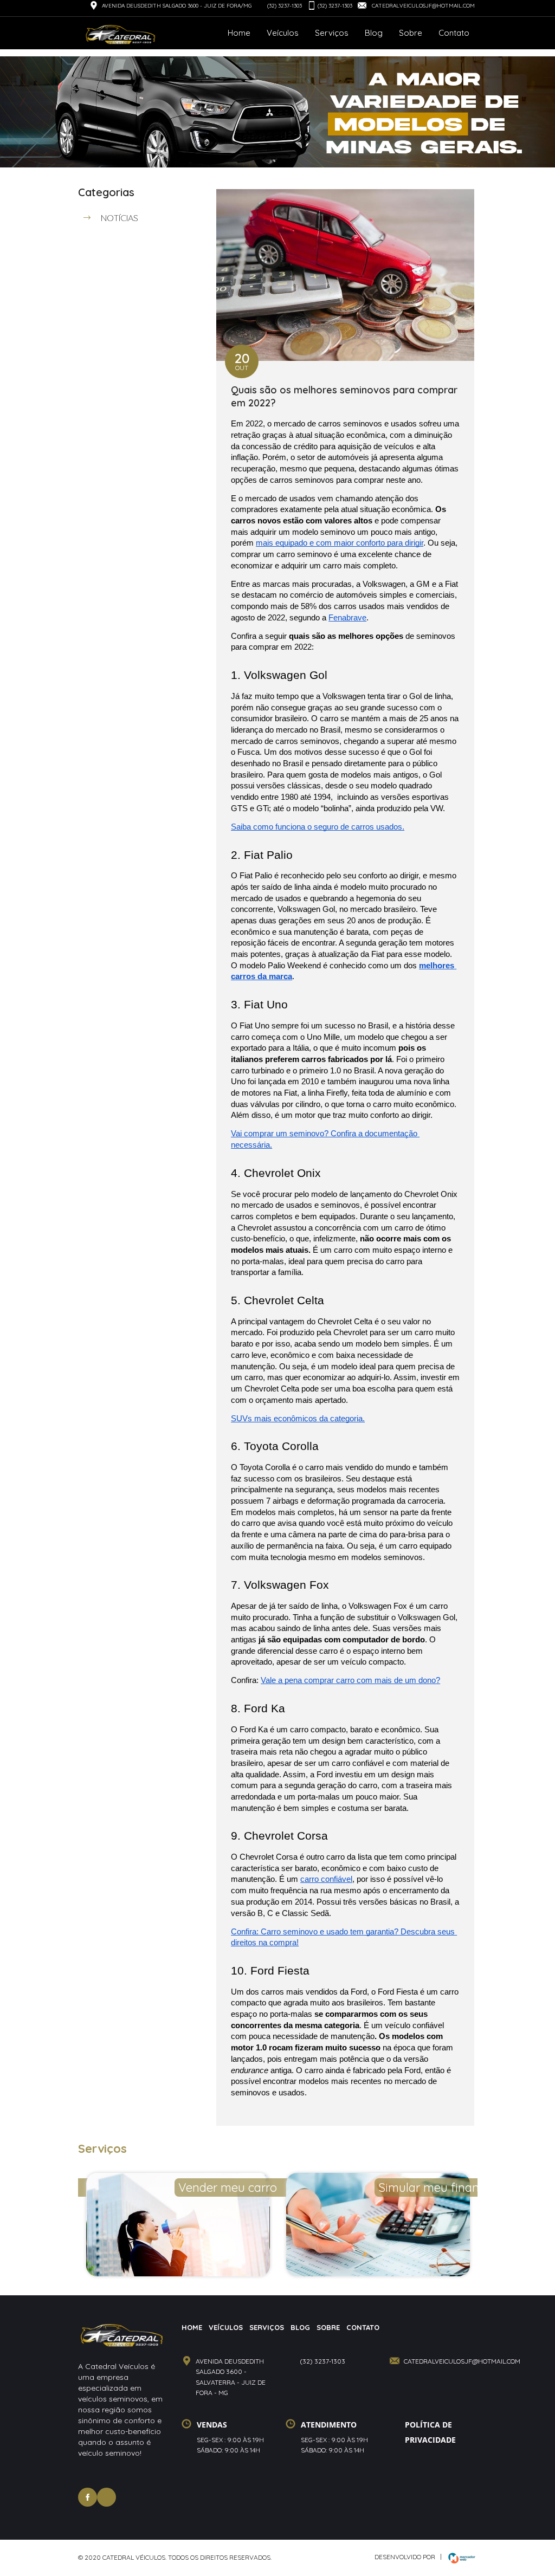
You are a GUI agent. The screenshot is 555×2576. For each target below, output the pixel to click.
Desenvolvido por (405, 2557)
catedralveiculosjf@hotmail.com (422, 6)
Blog (374, 33)
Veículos (283, 33)
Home (239, 33)
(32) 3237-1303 (285, 6)
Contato (454, 33)
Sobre (411, 33)
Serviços (332, 33)
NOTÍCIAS (120, 218)
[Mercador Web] (459, 2558)
